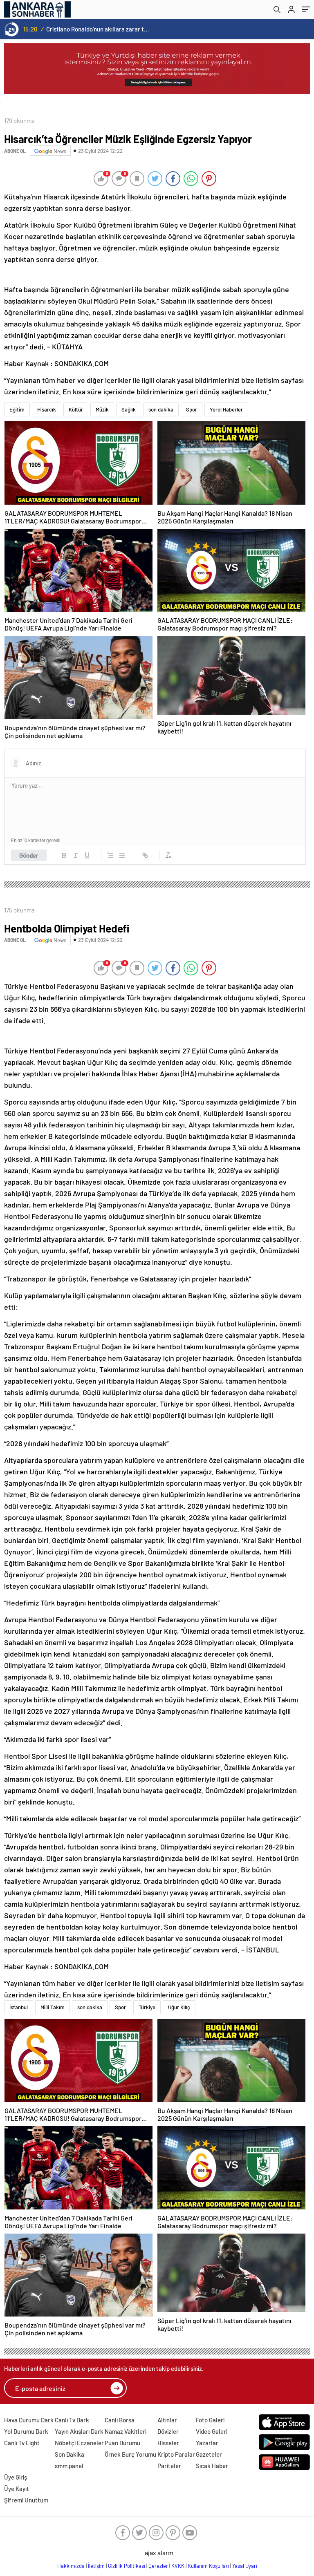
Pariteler (169, 2466)
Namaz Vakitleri (126, 2431)
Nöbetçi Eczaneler (79, 2443)
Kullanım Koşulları (208, 2566)
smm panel (69, 2466)
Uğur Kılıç (179, 2007)
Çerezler (158, 2566)
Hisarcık (47, 409)
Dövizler (168, 2431)
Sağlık (129, 409)
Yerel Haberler (226, 409)
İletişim (96, 2566)
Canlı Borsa (120, 2420)
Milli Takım (53, 2007)
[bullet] (122, 855)
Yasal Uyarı (245, 2566)
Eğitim (17, 409)
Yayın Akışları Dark (79, 2431)
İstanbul (19, 2007)
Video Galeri (212, 2431)
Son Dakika (70, 2454)
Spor (192, 409)
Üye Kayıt (17, 2489)
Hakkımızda (71, 2566)
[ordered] (110, 855)
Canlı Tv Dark (72, 2420)
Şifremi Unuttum (26, 2500)
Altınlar (167, 2420)
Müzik (102, 409)
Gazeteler (209, 2454)
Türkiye (147, 2007)
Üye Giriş (16, 2477)
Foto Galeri (210, 2420)
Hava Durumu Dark (29, 2420)
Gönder (29, 855)
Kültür (76, 409)
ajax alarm (159, 2553)
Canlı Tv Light (22, 2443)
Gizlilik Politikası (127, 2566)
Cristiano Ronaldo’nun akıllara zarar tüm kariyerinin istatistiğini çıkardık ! (98, 29)
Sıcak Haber (212, 2466)
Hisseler (168, 2443)
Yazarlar (207, 2443)
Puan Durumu (122, 2443)
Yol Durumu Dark (26, 2431)
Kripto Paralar (176, 2454)
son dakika (161, 409)
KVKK (178, 2566)
